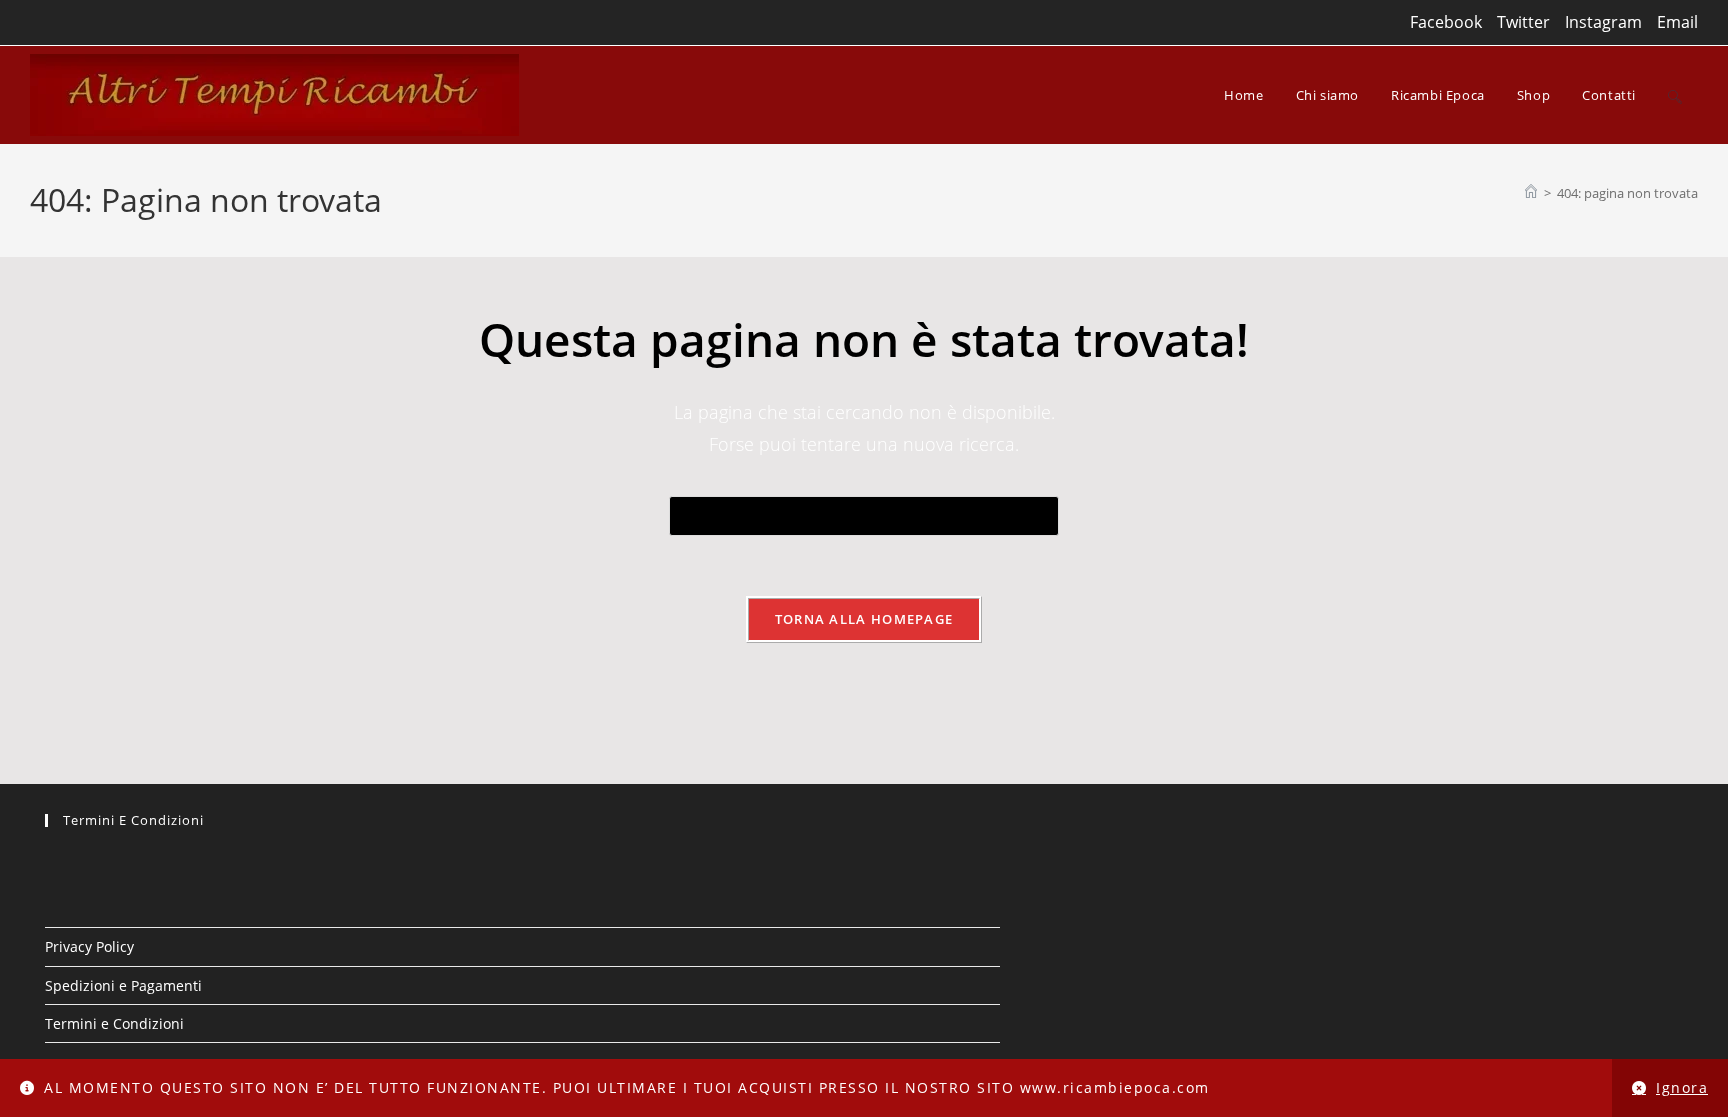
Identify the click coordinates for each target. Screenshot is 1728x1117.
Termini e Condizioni (114, 1023)
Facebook (1446, 22)
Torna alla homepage (864, 619)
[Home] (1531, 193)
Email (1677, 22)
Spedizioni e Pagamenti (123, 985)
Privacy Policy (89, 946)
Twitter (1523, 22)
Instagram (1603, 22)
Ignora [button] (1682, 1087)
